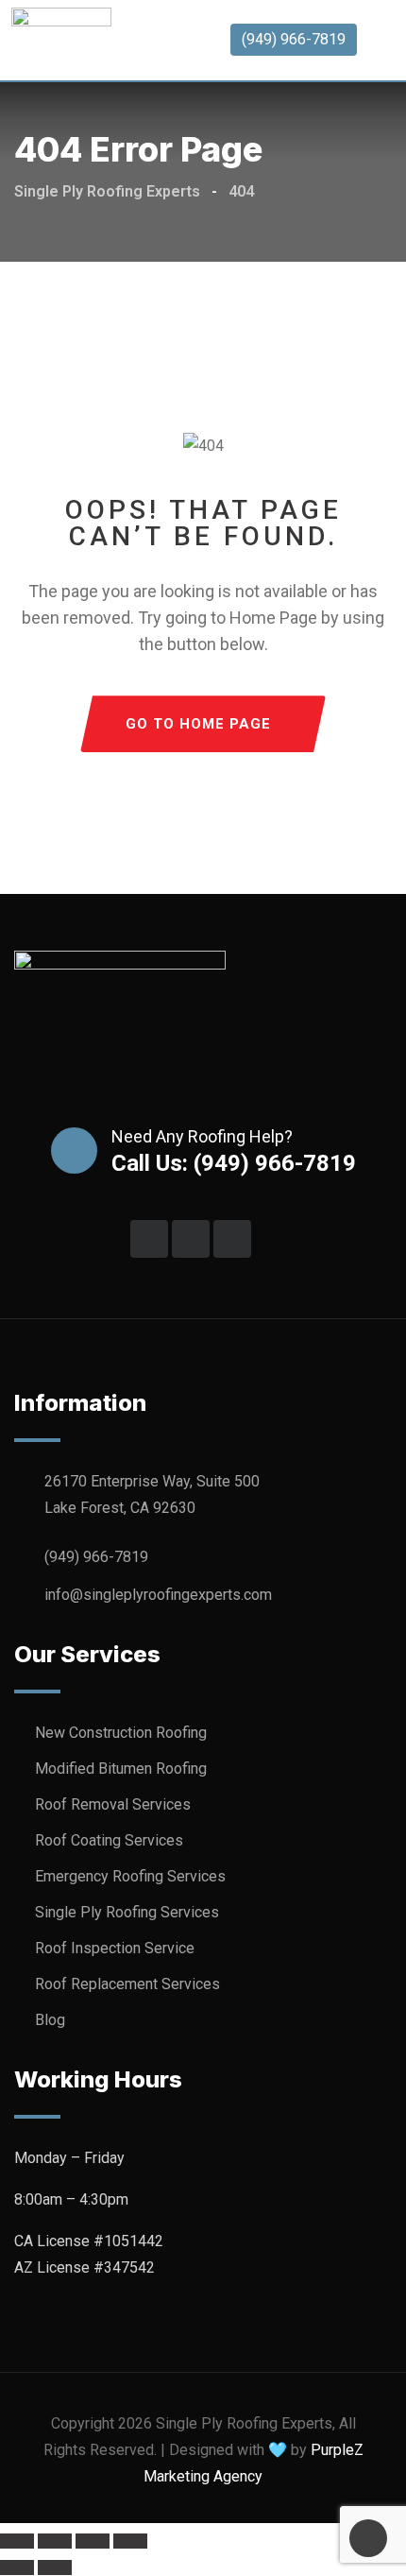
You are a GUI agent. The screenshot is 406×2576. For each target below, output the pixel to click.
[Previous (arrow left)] (17, 2567)
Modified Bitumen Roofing (121, 1769)
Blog (50, 2020)
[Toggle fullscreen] (55, 2541)
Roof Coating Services (109, 1840)
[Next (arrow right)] (55, 2567)
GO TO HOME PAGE (198, 724)
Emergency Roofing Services (130, 1876)
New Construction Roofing (121, 1733)
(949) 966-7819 (294, 39)
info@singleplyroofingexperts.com (158, 1595)
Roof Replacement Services (127, 1984)
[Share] (93, 2541)
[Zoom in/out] (17, 2541)
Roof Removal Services (113, 1804)
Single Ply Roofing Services (127, 1912)
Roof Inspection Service (115, 1948)
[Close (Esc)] (130, 2541)
